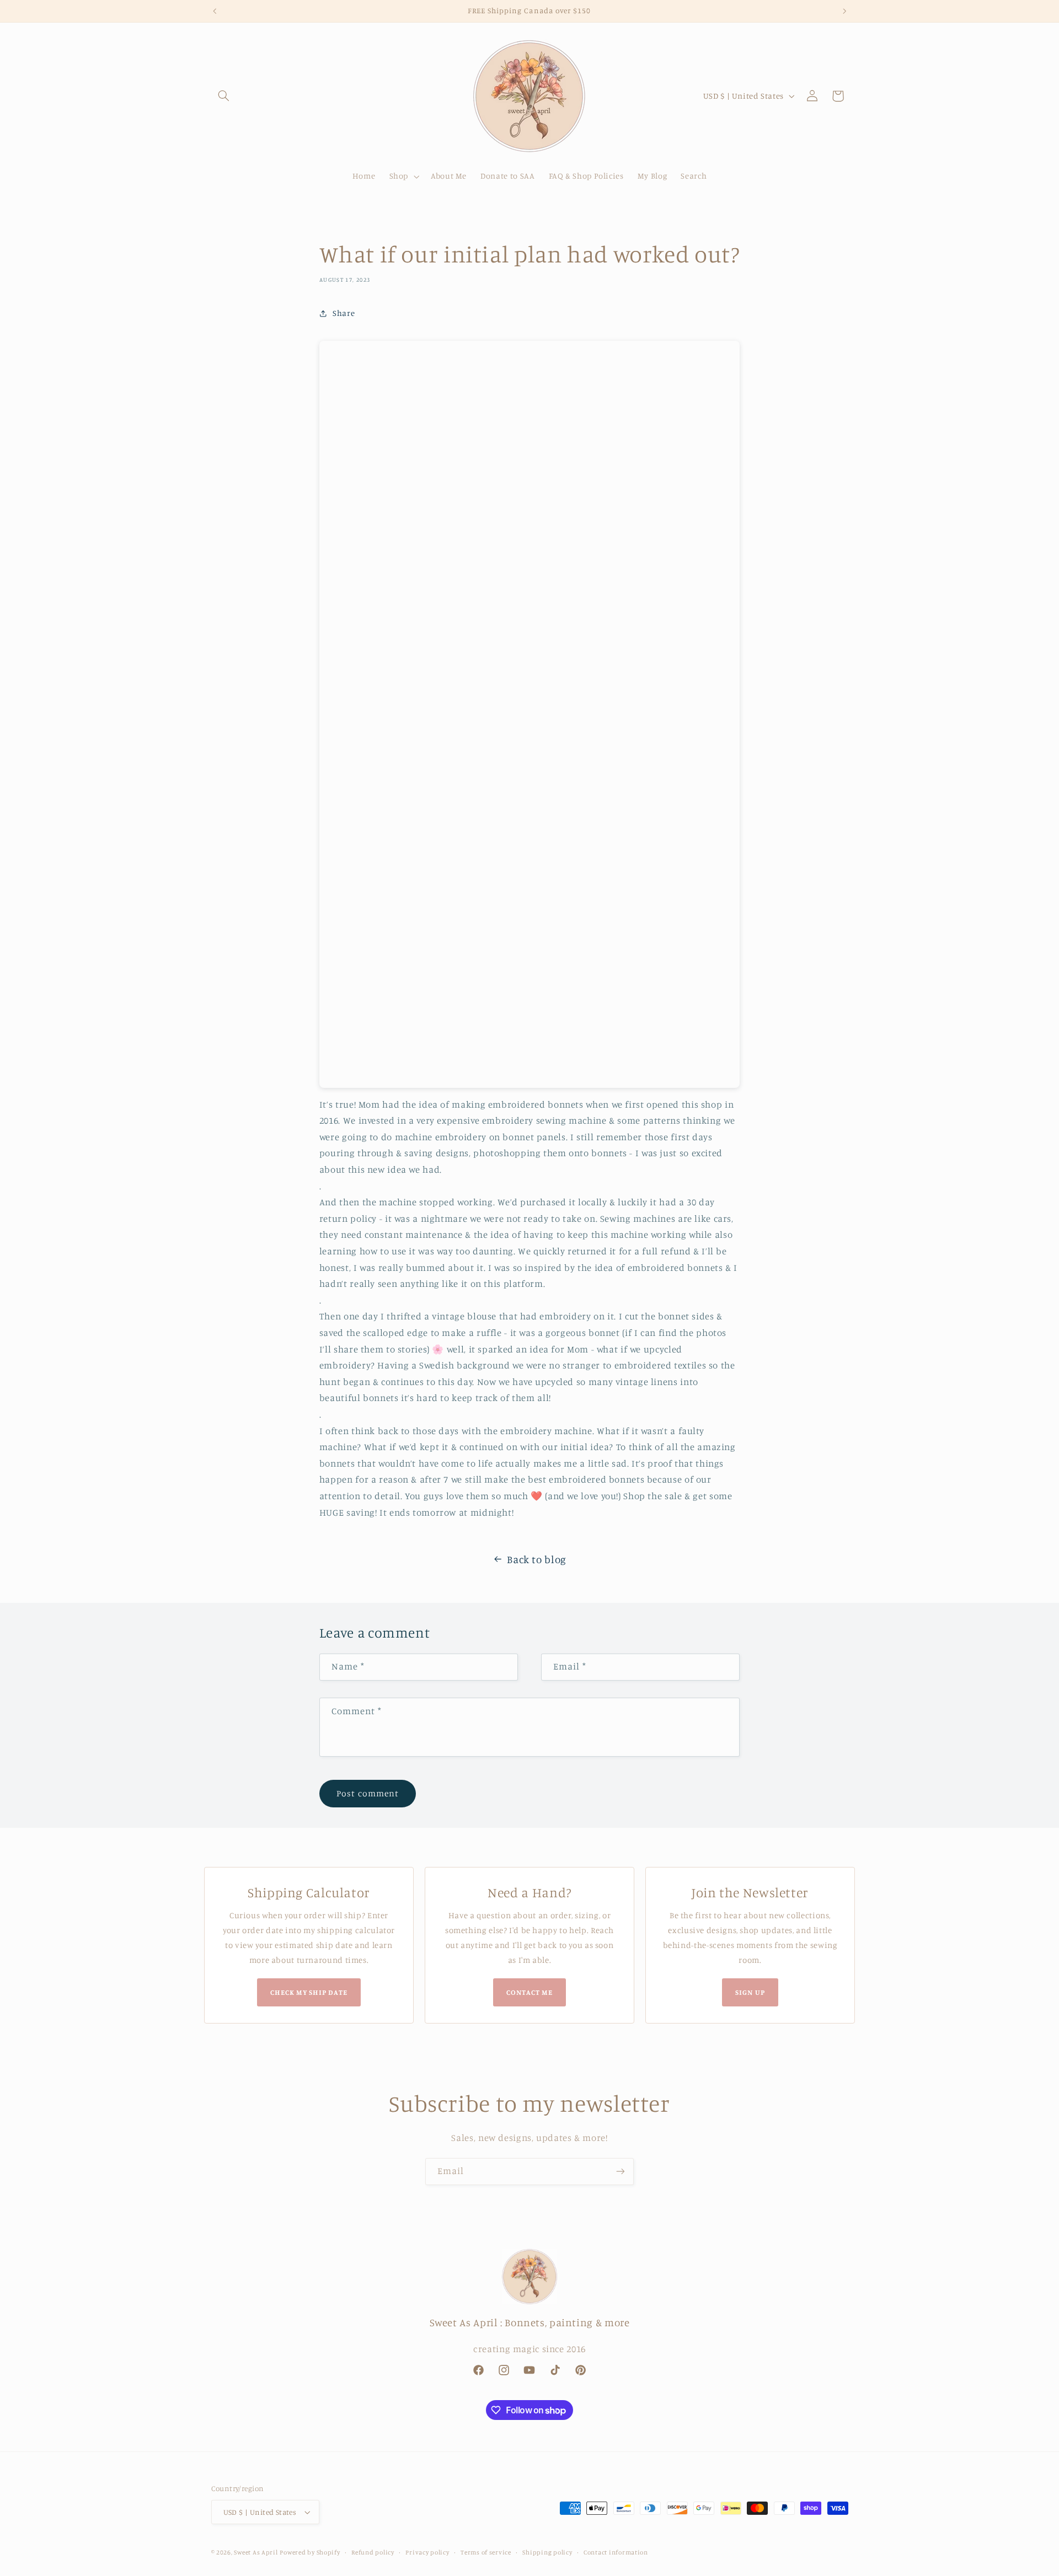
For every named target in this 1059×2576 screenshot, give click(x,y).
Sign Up (750, 1992)
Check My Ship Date (309, 1992)
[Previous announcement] (215, 11)
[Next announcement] (844, 11)
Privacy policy (427, 2552)
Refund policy (373, 2552)
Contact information (616, 2552)
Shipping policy (547, 2552)
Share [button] (344, 313)
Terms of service (486, 2552)
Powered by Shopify (310, 2552)
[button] (224, 96)
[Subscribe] (621, 2172)
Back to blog (537, 1559)
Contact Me (529, 1992)
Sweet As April (256, 2552)
